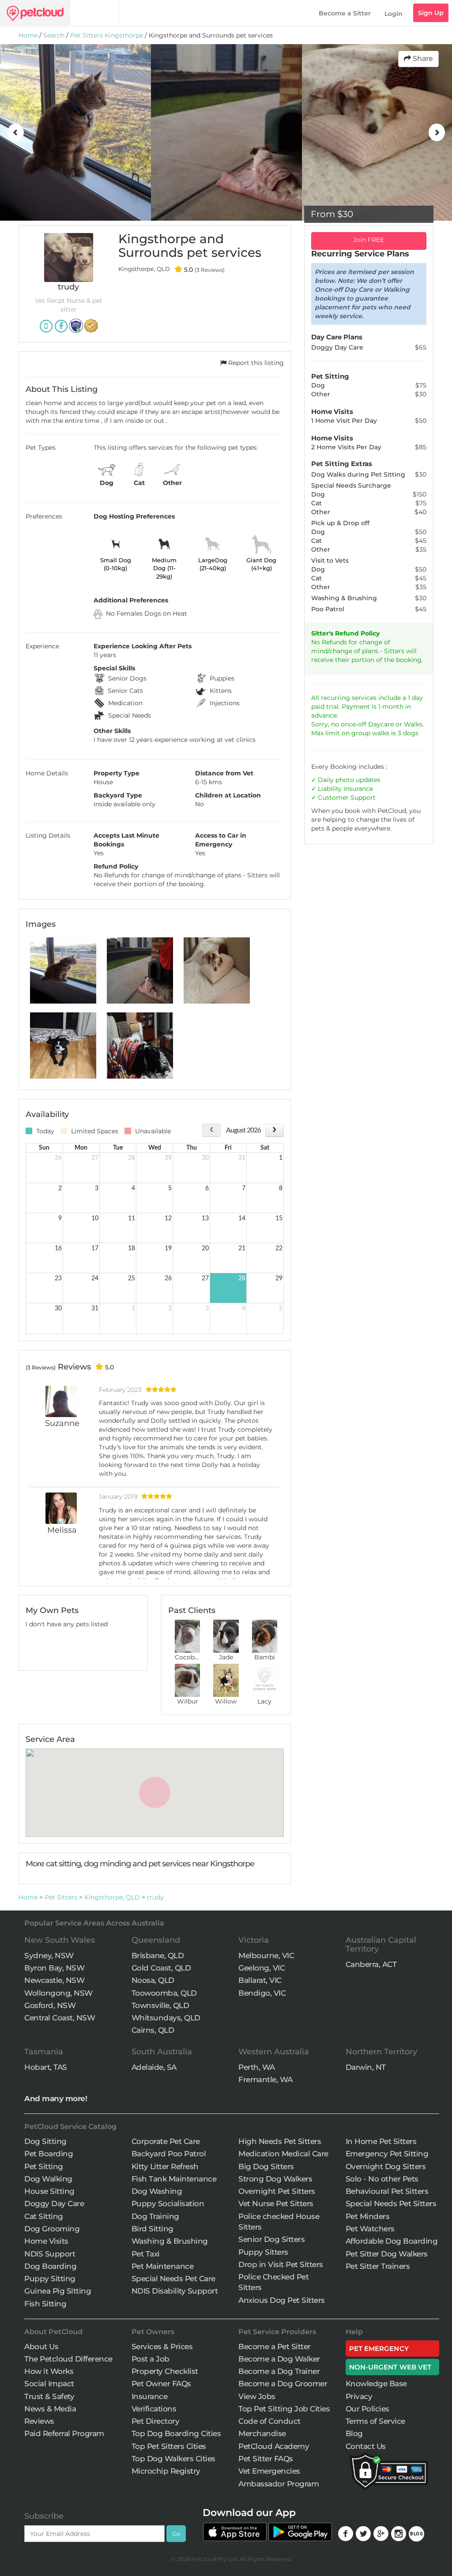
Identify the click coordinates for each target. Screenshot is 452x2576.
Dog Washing (157, 2191)
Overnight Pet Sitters (277, 2191)
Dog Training (155, 2216)
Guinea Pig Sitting (58, 2291)
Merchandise (262, 2433)
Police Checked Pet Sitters (273, 2282)
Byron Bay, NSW (54, 1968)
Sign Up (431, 13)
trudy (155, 1897)
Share (422, 58)
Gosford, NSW (50, 2005)
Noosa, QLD (153, 1980)
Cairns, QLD (153, 2030)
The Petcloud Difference (68, 2359)
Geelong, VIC (262, 1968)
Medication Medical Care (283, 2154)
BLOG (416, 2534)
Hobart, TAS (46, 2067)
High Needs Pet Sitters (280, 2141)
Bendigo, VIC (262, 1993)
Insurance (358, 789)
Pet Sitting (44, 2166)
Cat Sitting (44, 2216)
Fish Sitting (45, 2304)
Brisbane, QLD (158, 1956)
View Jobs (257, 2396)
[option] (75, 132)
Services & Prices (162, 2347)
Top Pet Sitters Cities (169, 2446)
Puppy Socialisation (168, 2204)
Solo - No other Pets (382, 2179)
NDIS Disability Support (175, 2291)
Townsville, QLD (160, 2005)
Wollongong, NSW (58, 1993)
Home (28, 35)
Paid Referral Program (64, 2433)
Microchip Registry (166, 2471)
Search (54, 35)
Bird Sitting (153, 2229)
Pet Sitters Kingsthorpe (107, 35)
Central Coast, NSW (60, 2018)
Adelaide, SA (154, 2067)
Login (394, 14)
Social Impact (49, 2384)
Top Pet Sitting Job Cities (284, 2409)
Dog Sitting (45, 2141)
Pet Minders (368, 2216)
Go (176, 2534)
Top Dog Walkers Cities (173, 2459)
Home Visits (46, 2241)
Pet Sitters (61, 1897)
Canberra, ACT (371, 1964)
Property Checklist (165, 2371)
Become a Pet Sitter (275, 2347)
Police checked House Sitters (279, 2222)
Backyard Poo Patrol (169, 2154)
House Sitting (49, 2191)
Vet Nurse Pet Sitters (276, 2204)
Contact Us (366, 2446)
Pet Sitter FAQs (266, 2459)
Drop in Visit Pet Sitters (281, 2264)
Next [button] (437, 132)
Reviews (39, 2421)
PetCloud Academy (274, 2446)
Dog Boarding (50, 2266)
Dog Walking (48, 2179)
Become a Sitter (345, 13)
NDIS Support (50, 2254)
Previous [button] (15, 132)
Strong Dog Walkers (275, 2179)
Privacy (359, 2396)
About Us (41, 2347)
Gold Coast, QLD (161, 1968)
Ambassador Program (279, 2484)
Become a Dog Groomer (283, 2384)
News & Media (50, 2409)
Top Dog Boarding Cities (176, 2433)
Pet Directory (156, 2421)
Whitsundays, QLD (166, 2018)
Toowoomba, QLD (164, 1993)
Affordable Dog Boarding (392, 2241)
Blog (354, 2433)
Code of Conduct (269, 2421)
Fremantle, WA (266, 2080)
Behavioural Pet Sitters (387, 2191)
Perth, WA (257, 2067)
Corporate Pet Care (166, 2141)
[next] (274, 1130)
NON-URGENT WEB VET (390, 2367)
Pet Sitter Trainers (378, 2266)
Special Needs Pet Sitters (391, 2204)
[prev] (211, 1130)
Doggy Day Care (54, 2204)
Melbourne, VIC (266, 1956)
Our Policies (367, 2409)
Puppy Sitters (263, 2252)
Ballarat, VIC (260, 1980)
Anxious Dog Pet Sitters (282, 2300)
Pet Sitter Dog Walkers (387, 2254)
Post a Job (151, 2359)
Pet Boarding (49, 2154)
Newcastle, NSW (54, 1980)
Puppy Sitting (50, 2279)
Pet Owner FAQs (161, 2384)
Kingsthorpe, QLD (112, 1897)
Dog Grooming (52, 2229)
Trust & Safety (49, 2396)
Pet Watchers (370, 2229)
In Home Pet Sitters (381, 2141)
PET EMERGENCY (379, 2348)
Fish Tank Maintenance (174, 2179)
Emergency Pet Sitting (387, 2154)
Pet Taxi (146, 2254)
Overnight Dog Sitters (386, 2166)
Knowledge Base (376, 2384)
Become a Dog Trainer (279, 2371)
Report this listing (255, 363)
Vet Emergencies (269, 2471)
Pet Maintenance (163, 2266)
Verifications (154, 2409)
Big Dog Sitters (266, 2166)
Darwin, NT (366, 2067)
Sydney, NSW (49, 1956)
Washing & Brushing (170, 2241)
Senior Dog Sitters (271, 2239)
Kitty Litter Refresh (165, 2166)
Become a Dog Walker (279, 2359)
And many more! (56, 2098)
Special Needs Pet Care (173, 2279)
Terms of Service (375, 2421)
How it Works (49, 2371)
